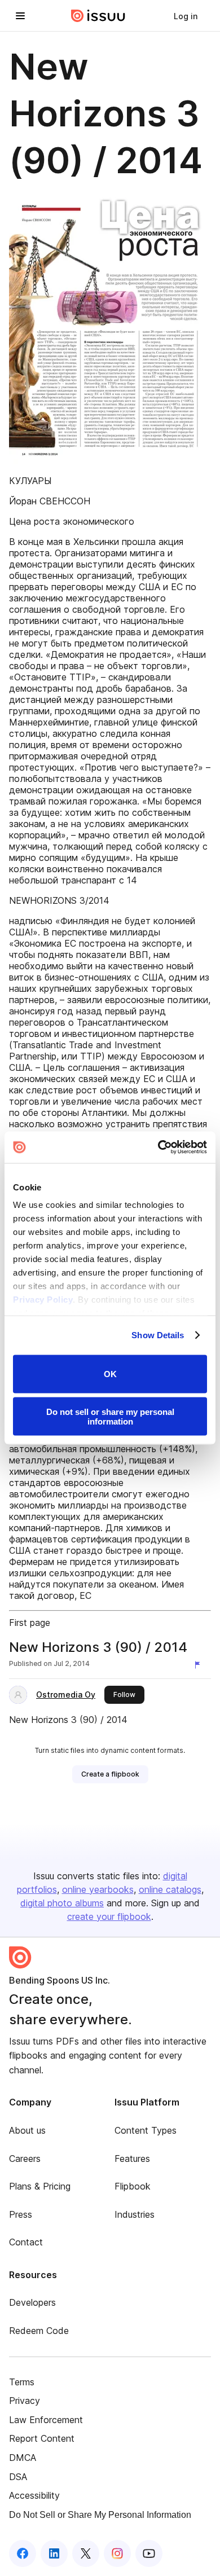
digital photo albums (62, 1903)
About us (27, 2130)
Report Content (42, 2438)
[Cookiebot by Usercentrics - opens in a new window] (158, 1148)
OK (110, 1374)
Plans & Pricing (40, 2186)
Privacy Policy (43, 1300)
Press (21, 2214)
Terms (22, 2382)
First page (30, 1623)
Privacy (25, 2401)
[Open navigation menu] (20, 16)
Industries (135, 2214)
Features (132, 2159)
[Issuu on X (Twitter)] (86, 2553)
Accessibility (34, 2495)
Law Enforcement (46, 2420)
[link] (186, 16)
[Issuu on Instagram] (117, 2553)
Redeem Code (39, 2331)
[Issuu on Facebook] (23, 2553)
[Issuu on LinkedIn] (54, 2553)
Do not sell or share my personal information (110, 1417)
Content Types (146, 2130)
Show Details (158, 1335)
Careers (25, 2159)
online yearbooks (98, 1889)
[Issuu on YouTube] (149, 2553)
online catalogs (170, 1889)
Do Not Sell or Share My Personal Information (100, 2515)
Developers (32, 2302)
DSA (18, 2477)
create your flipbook (109, 1916)
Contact (26, 2242)
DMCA (23, 2458)
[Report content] (200, 1665)
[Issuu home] (98, 16)
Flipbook (133, 2186)
